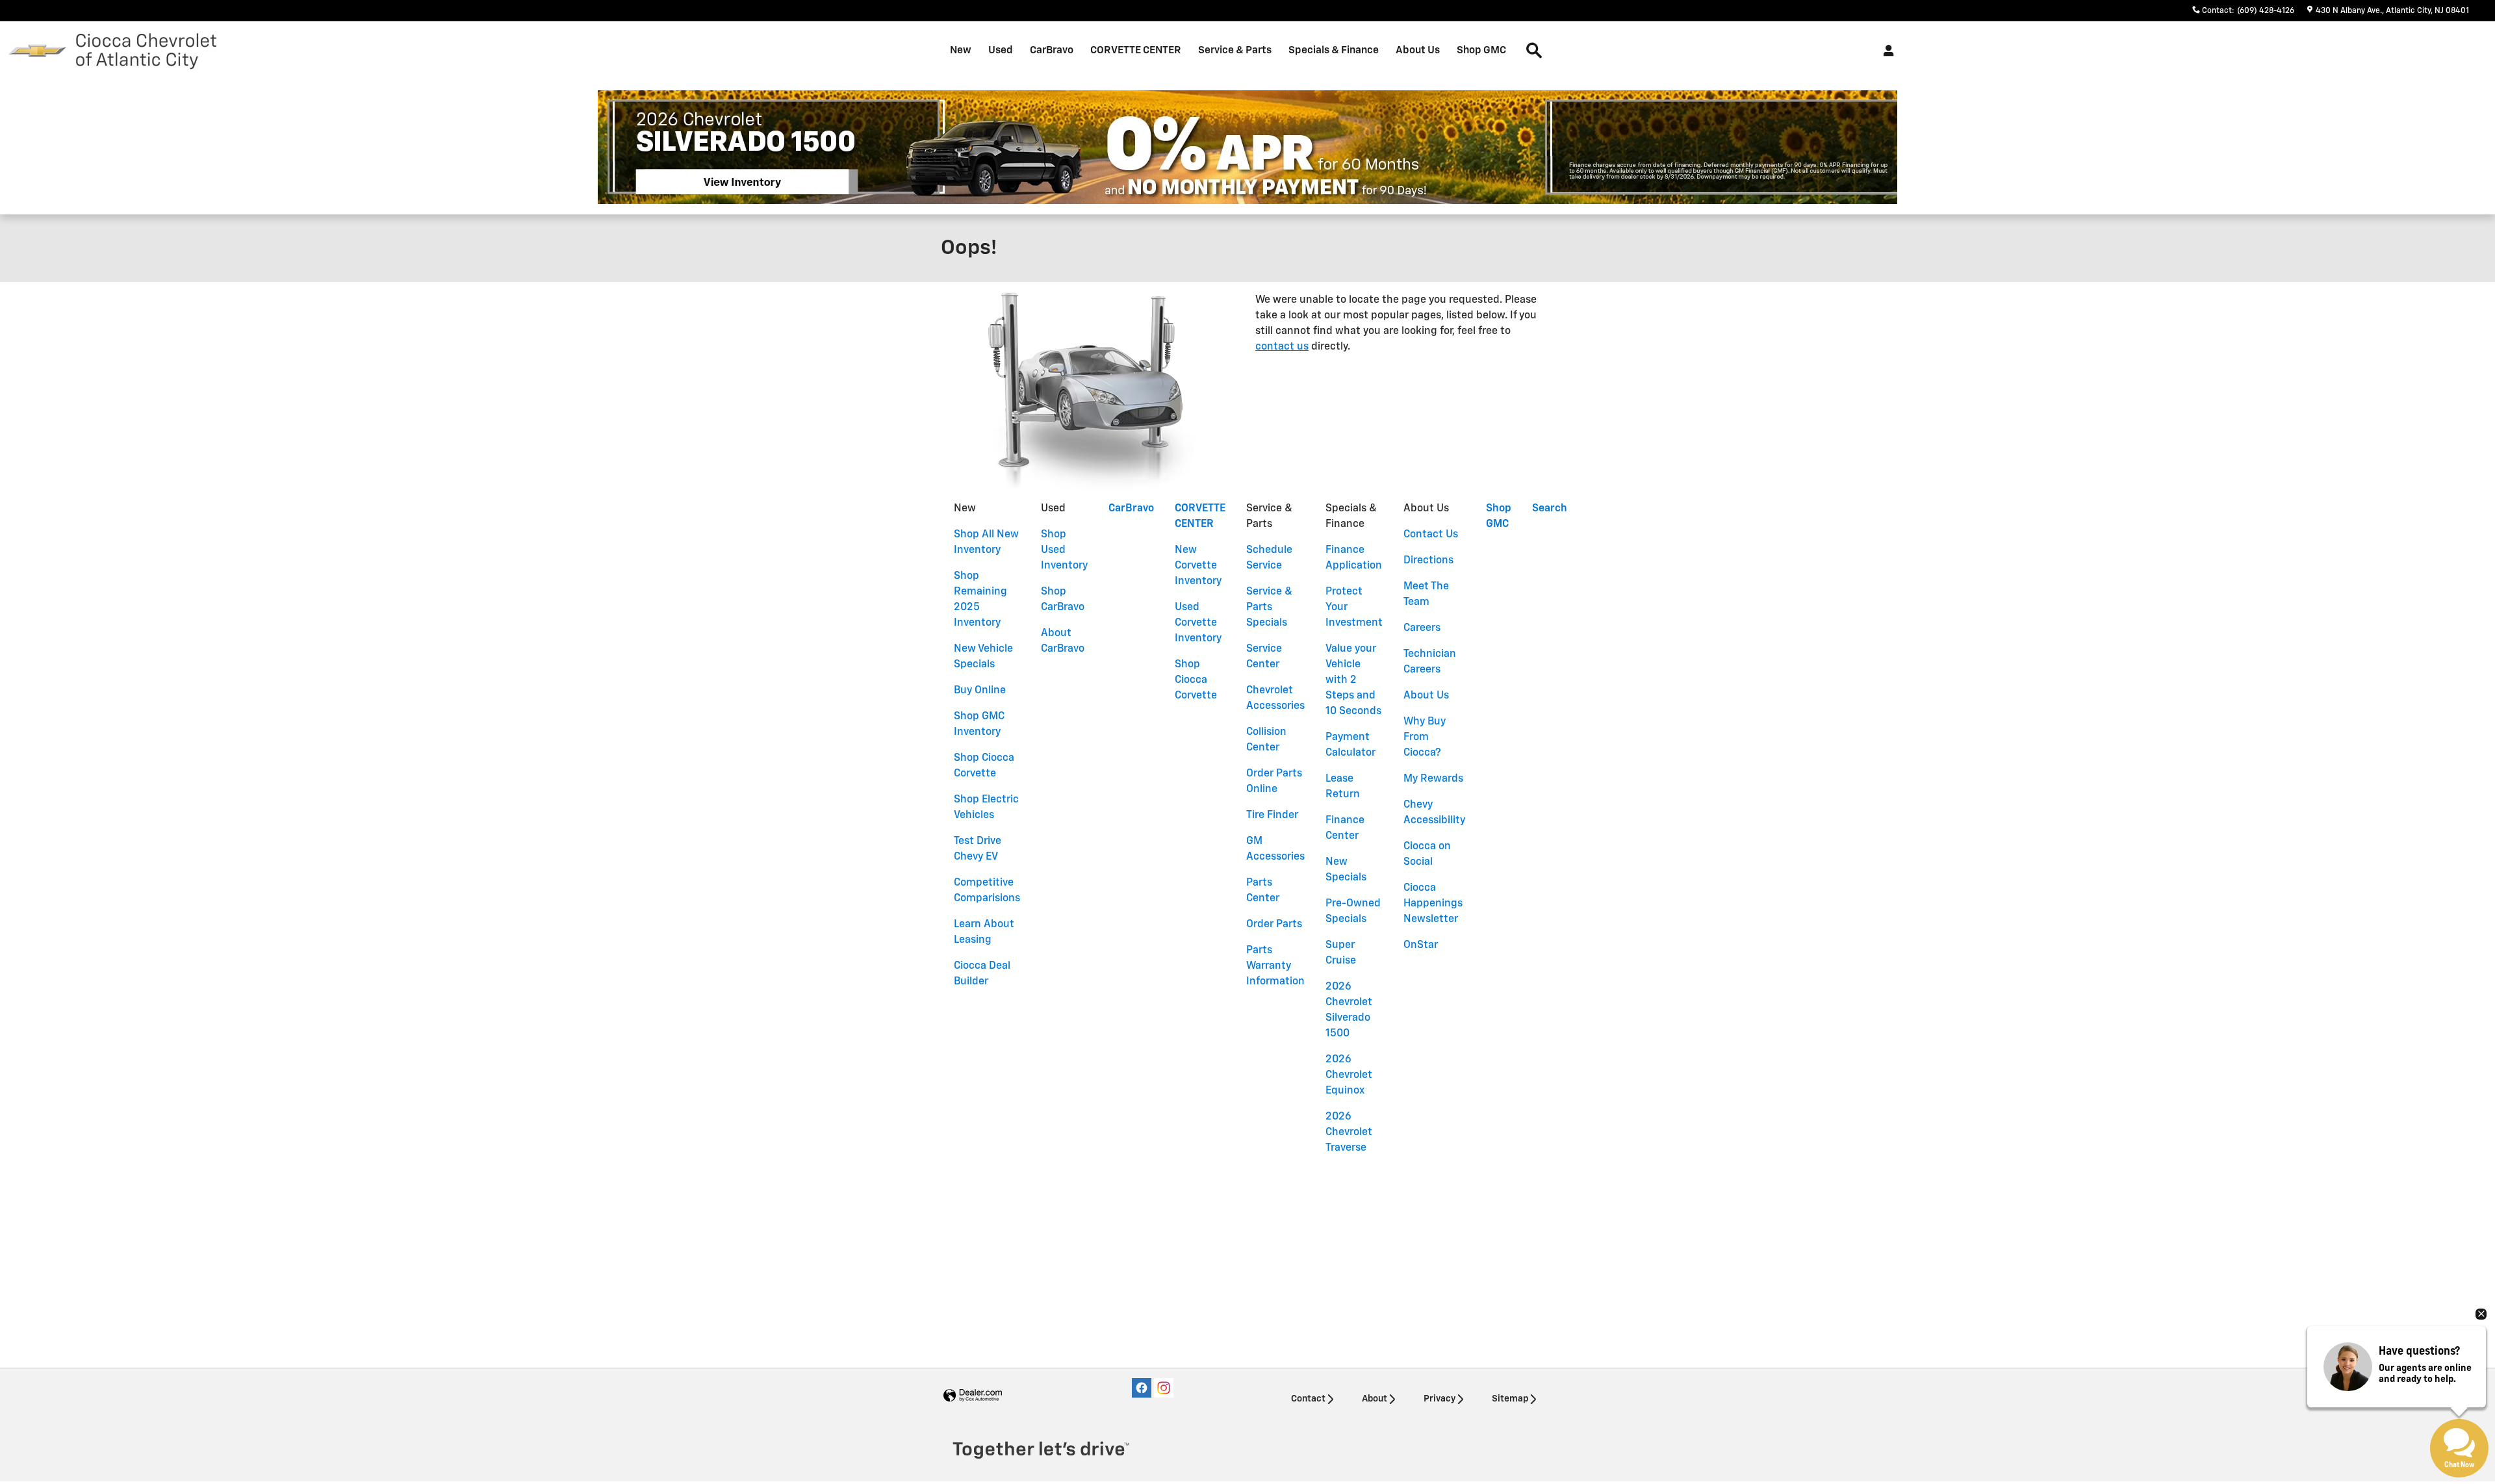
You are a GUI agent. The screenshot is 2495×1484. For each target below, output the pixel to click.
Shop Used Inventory (1064, 550)
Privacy (1439, 1399)
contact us (1282, 347)
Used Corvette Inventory (1198, 623)
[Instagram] (1164, 1388)
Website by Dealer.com (973, 1396)
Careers (1422, 628)
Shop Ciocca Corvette (1196, 680)
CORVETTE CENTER (1136, 50)
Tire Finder (1272, 815)
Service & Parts (1235, 50)
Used (1001, 50)
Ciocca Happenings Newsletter (1433, 904)
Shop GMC (1481, 50)
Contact (1308, 1399)
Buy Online (980, 691)
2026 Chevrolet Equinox (1349, 1075)
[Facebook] (1142, 1388)
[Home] (37, 51)
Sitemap (1510, 1399)
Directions (1428, 561)
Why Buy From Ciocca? (1425, 737)
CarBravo (1052, 50)
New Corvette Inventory (1198, 566)
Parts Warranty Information (1275, 966)
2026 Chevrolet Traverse (1349, 1132)
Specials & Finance (1334, 50)
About (1375, 1399)
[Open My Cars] (1885, 51)
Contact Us (1431, 535)
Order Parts (1274, 925)
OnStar (1421, 945)
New (961, 50)
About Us (1418, 50)
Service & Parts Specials (1269, 608)
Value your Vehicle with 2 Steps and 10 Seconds (1353, 680)
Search (1550, 509)
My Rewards (1433, 779)
